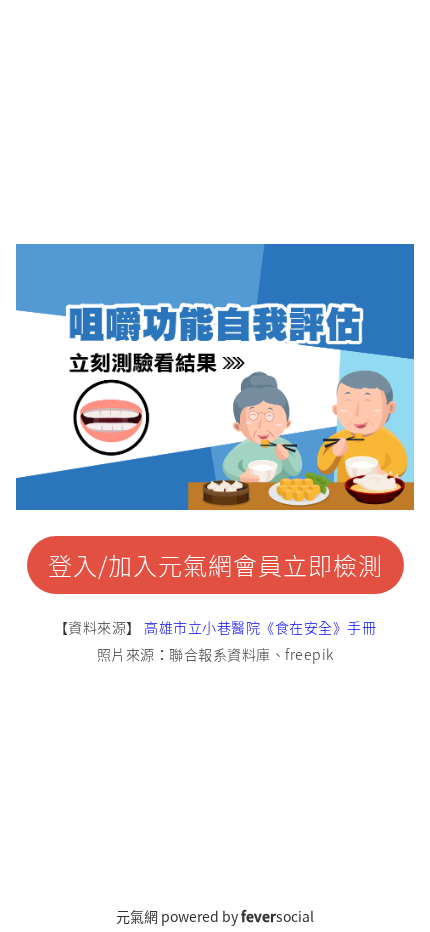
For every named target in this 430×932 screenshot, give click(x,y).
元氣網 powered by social (215, 916)
